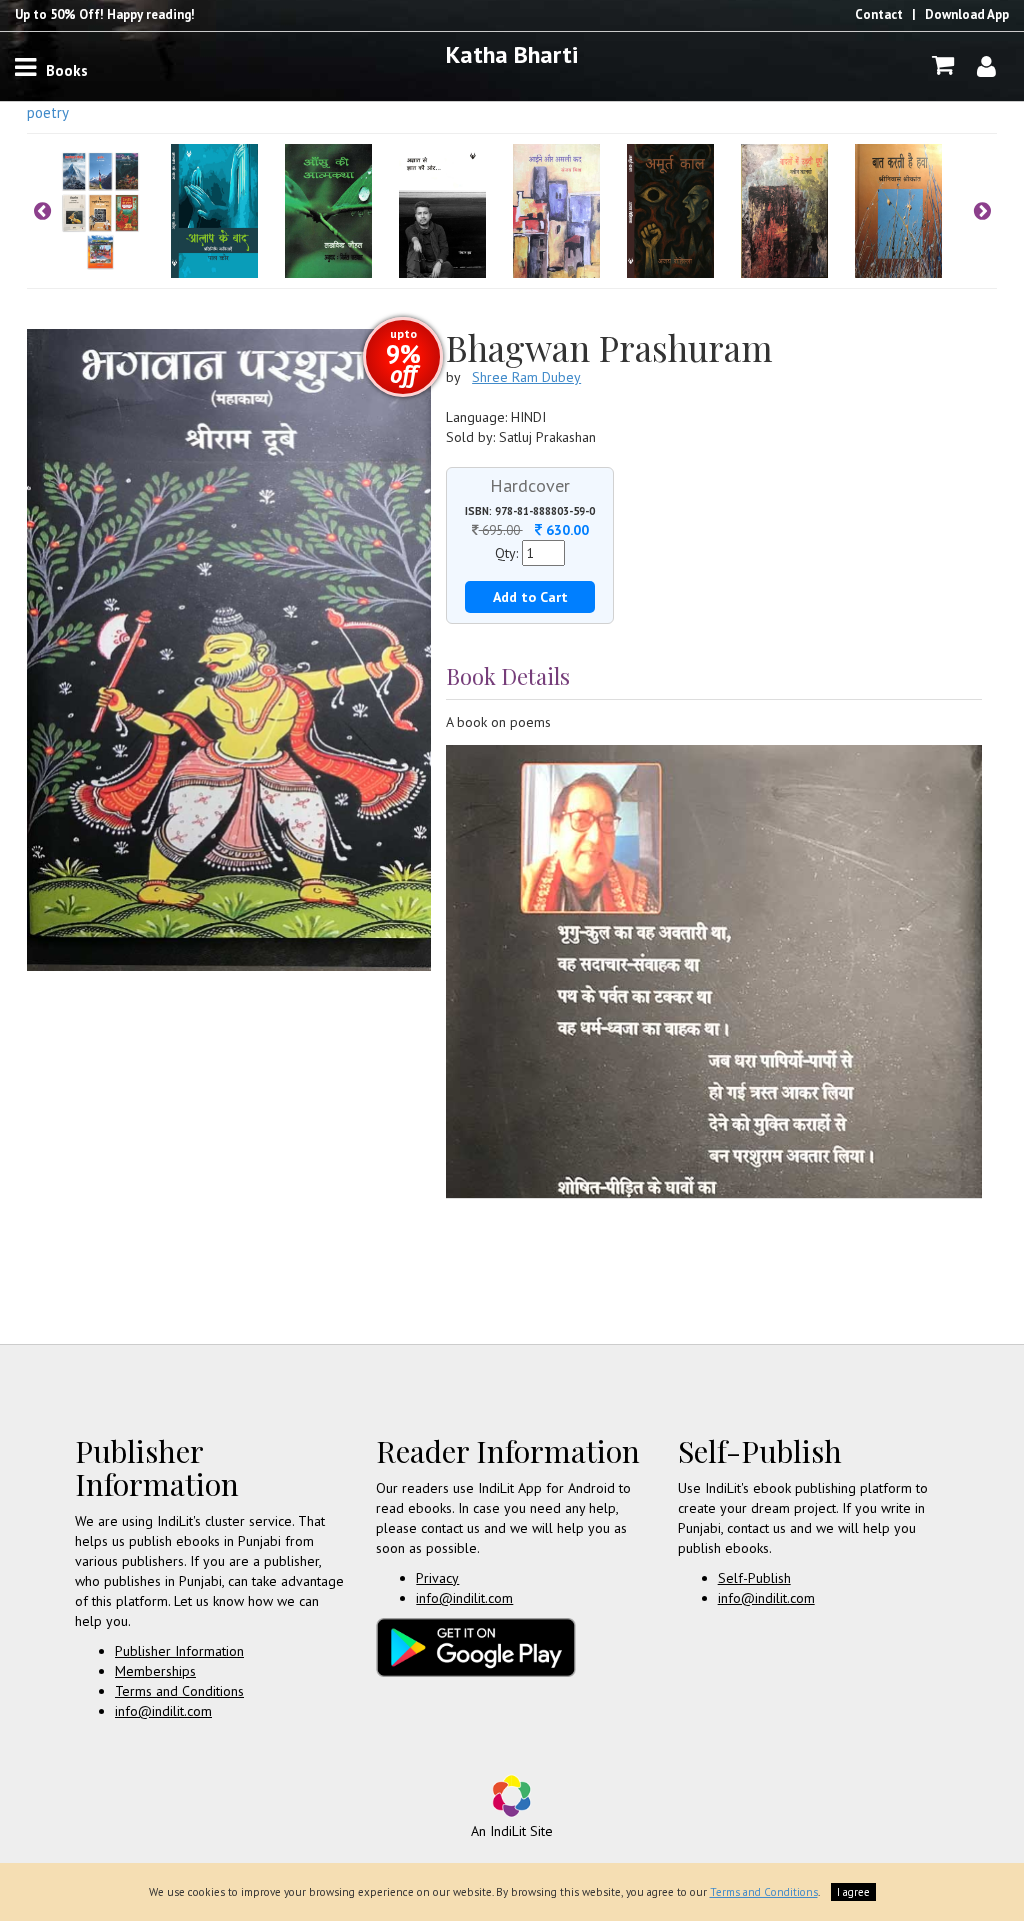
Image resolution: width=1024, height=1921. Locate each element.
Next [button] (982, 211)
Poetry (48, 112)
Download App (967, 14)
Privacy (437, 1578)
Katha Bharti (512, 54)
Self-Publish (754, 1578)
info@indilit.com (163, 1711)
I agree (853, 1892)
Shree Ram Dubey (526, 377)
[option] (114, 211)
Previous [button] (42, 211)
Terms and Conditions (179, 1691)
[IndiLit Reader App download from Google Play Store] (476, 1646)
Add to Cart (530, 597)
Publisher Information (179, 1651)
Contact (879, 14)
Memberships (155, 1671)
